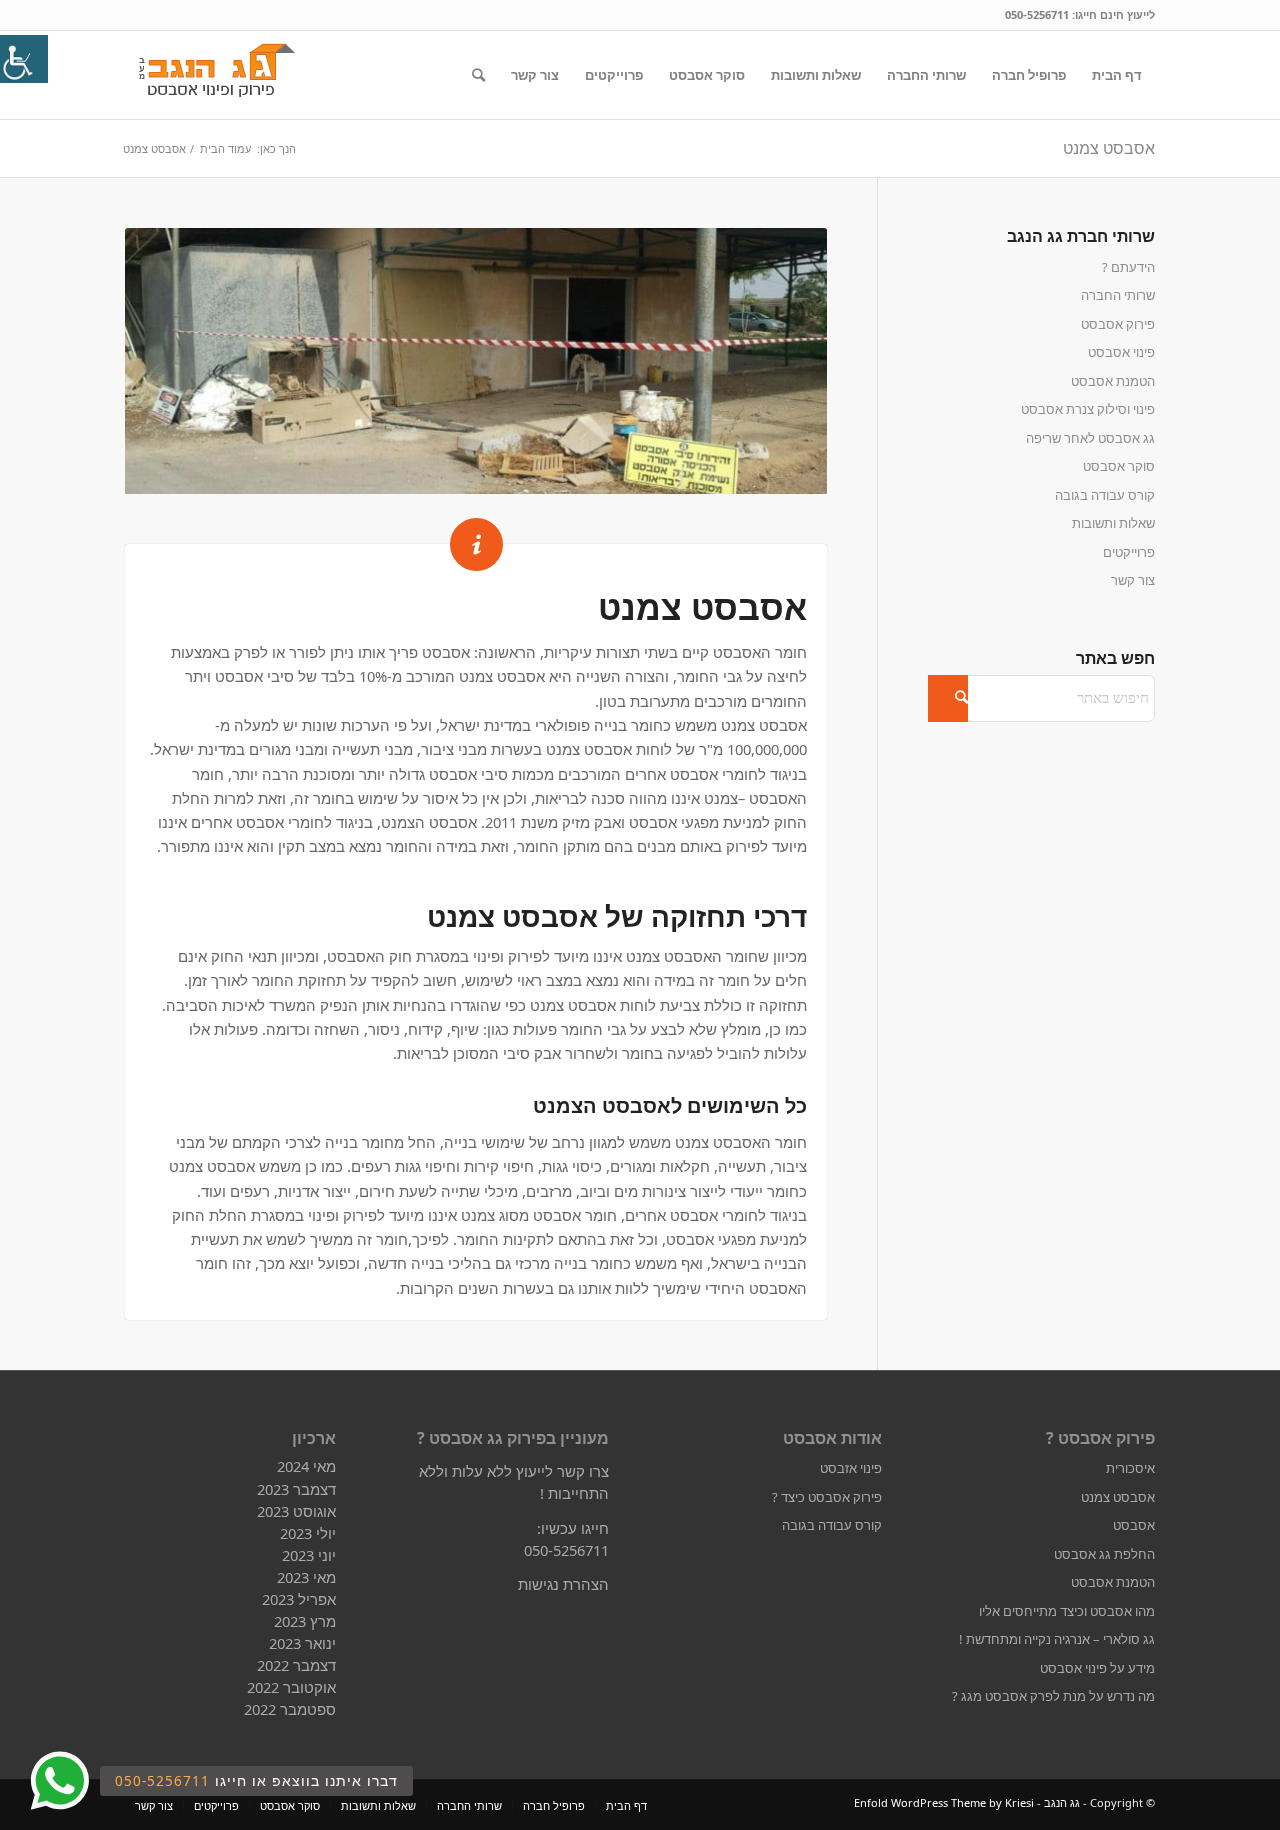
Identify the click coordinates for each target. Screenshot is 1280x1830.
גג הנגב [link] (1062, 1802)
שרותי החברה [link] (1118, 295)
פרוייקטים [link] (1129, 552)
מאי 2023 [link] (306, 1577)
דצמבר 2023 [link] (296, 1489)
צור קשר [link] (1133, 580)
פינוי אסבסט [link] (1121, 352)
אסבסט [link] (1134, 1525)
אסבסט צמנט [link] (1109, 148)
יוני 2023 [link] (309, 1555)
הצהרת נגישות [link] (563, 1584)
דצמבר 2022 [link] (296, 1665)
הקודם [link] (170, 361)
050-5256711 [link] (1037, 14)
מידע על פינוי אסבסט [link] (1097, 1668)
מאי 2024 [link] (306, 1466)
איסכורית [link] (1130, 1468)
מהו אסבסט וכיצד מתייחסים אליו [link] (1067, 1611)
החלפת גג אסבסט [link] (1104, 1554)
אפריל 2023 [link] (299, 1599)
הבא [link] (782, 361)
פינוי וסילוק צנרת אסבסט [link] (1088, 409)
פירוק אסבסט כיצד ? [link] (827, 1497)
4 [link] (484, 471)
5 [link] (499, 471)
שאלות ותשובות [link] (1113, 523)
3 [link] (468, 471)
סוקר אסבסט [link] (1119, 466)
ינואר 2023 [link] (302, 1643)
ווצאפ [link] (58, 1781)
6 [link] (515, 471)
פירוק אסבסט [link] (1118, 324)
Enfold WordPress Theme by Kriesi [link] (944, 1802)
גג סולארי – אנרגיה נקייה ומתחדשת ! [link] (1057, 1639)
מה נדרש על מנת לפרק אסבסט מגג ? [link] (1053, 1696)
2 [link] (453, 471)
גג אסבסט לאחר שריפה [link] (1090, 438)
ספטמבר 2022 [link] (290, 1709)
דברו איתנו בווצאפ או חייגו (256, 1781)
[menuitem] (1117, 75)
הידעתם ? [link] (1128, 267)
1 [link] (437, 471)
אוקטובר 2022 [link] (291, 1687)
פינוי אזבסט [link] (851, 1468)
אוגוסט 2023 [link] (296, 1511)
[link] (24, 59)
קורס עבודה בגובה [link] (1105, 495)
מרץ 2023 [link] (305, 1621)
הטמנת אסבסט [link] (1113, 381)
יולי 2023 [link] (308, 1533)
